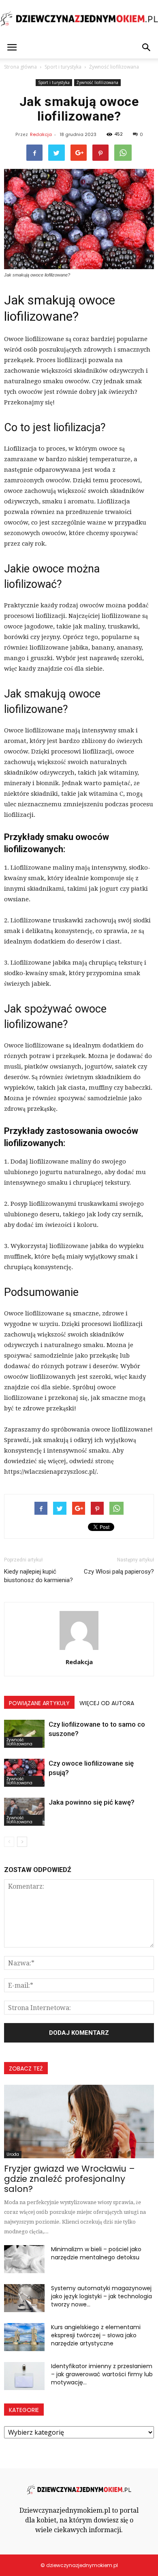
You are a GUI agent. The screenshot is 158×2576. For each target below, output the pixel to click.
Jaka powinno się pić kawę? (92, 1802)
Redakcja (41, 134)
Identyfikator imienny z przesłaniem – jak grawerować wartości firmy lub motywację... (102, 2374)
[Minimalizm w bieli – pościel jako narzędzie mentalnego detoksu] (24, 2259)
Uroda (13, 2154)
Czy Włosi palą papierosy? (119, 1572)
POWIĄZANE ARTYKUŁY (39, 1703)
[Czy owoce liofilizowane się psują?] (24, 1773)
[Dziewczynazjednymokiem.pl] (79, 19)
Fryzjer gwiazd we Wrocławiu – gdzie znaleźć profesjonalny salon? (69, 2179)
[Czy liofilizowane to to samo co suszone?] (24, 1734)
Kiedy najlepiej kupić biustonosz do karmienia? (38, 1576)
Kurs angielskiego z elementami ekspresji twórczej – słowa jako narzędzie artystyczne (96, 2335)
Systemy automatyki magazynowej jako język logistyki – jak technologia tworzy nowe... (101, 2296)
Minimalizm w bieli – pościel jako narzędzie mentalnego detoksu (96, 2253)
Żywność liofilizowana (97, 82)
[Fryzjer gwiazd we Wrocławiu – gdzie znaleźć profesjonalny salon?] (79, 2121)
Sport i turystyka (54, 82)
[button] (147, 48)
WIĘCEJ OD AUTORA (107, 1703)
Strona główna (20, 67)
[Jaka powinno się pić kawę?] (24, 1812)
